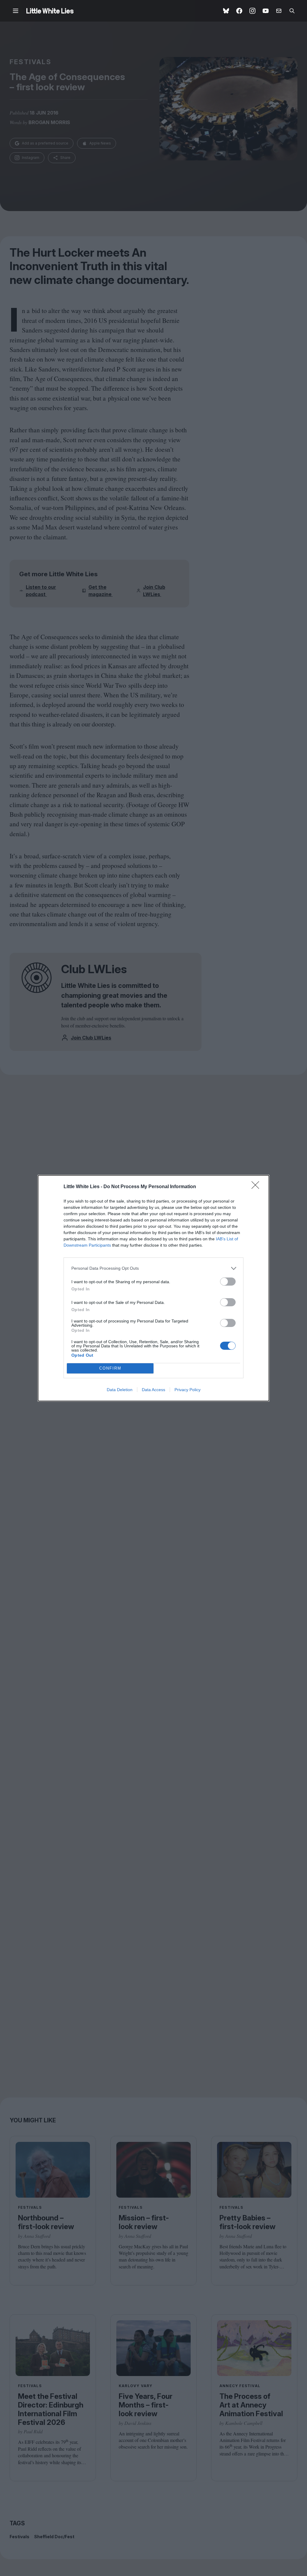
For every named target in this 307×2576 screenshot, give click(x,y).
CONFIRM (110, 1368)
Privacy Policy (188, 1390)
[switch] (228, 1282)
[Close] (257, 1187)
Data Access (153, 1390)
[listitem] (153, 1268)
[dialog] (153, 1288)
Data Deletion (120, 1390)
